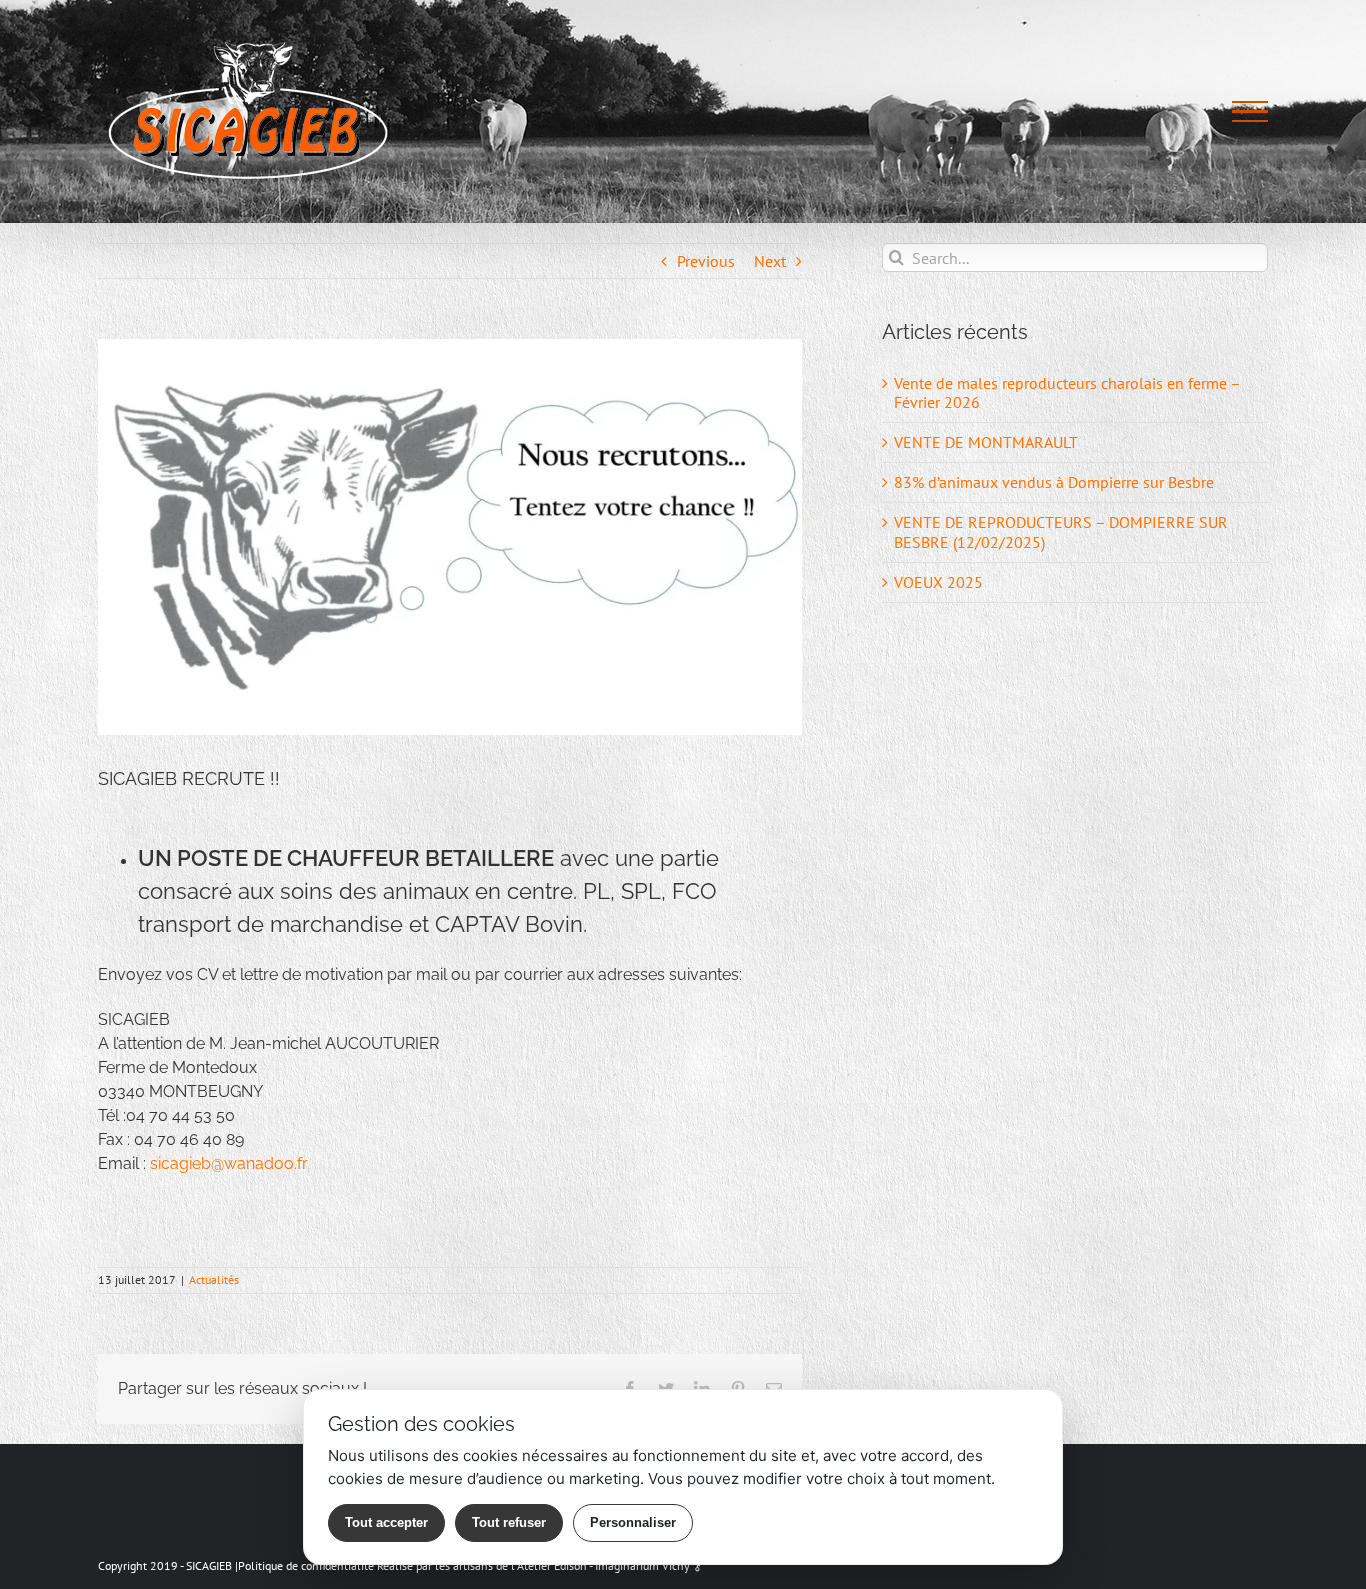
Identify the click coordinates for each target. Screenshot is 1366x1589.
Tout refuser (509, 1522)
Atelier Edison (552, 1565)
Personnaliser (633, 1522)
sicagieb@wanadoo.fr (229, 1163)
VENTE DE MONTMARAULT (986, 442)
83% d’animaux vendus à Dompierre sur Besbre (1054, 482)
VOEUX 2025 (938, 582)
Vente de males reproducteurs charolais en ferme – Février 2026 (1067, 392)
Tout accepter (386, 1522)
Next (770, 261)
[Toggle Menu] (1250, 112)
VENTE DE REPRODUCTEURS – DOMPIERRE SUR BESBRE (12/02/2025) (1061, 531)
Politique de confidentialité (306, 1565)
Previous (706, 261)
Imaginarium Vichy (642, 1565)
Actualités (214, 1279)
